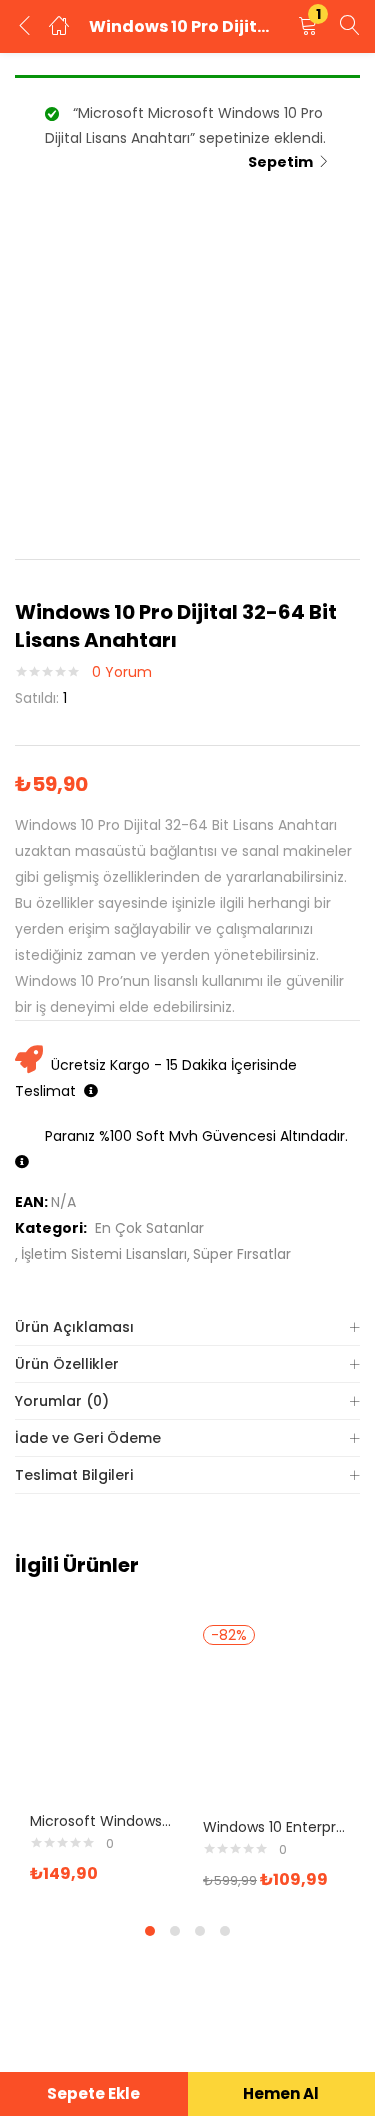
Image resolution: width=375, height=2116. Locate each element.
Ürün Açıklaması (74, 1327)
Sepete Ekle (93, 2093)
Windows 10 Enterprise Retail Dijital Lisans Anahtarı (274, 1827)
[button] (308, 26)
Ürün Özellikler (67, 1364)
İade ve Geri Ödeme (88, 1438)
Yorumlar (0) (62, 1401)
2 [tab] (175, 1931)
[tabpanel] (101, 1758)
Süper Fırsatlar (242, 1254)
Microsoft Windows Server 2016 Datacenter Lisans (101, 1821)
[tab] (187, 1327)
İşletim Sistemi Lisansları (104, 1254)
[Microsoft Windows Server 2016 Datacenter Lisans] (101, 1722)
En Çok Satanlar (149, 1228)
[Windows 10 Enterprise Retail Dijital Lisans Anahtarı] (274, 1728)
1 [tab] (150, 1931)
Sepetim (280, 162)
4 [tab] (225, 1931)
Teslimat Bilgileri (74, 1475)
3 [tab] (200, 1931)
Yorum (122, 672)
